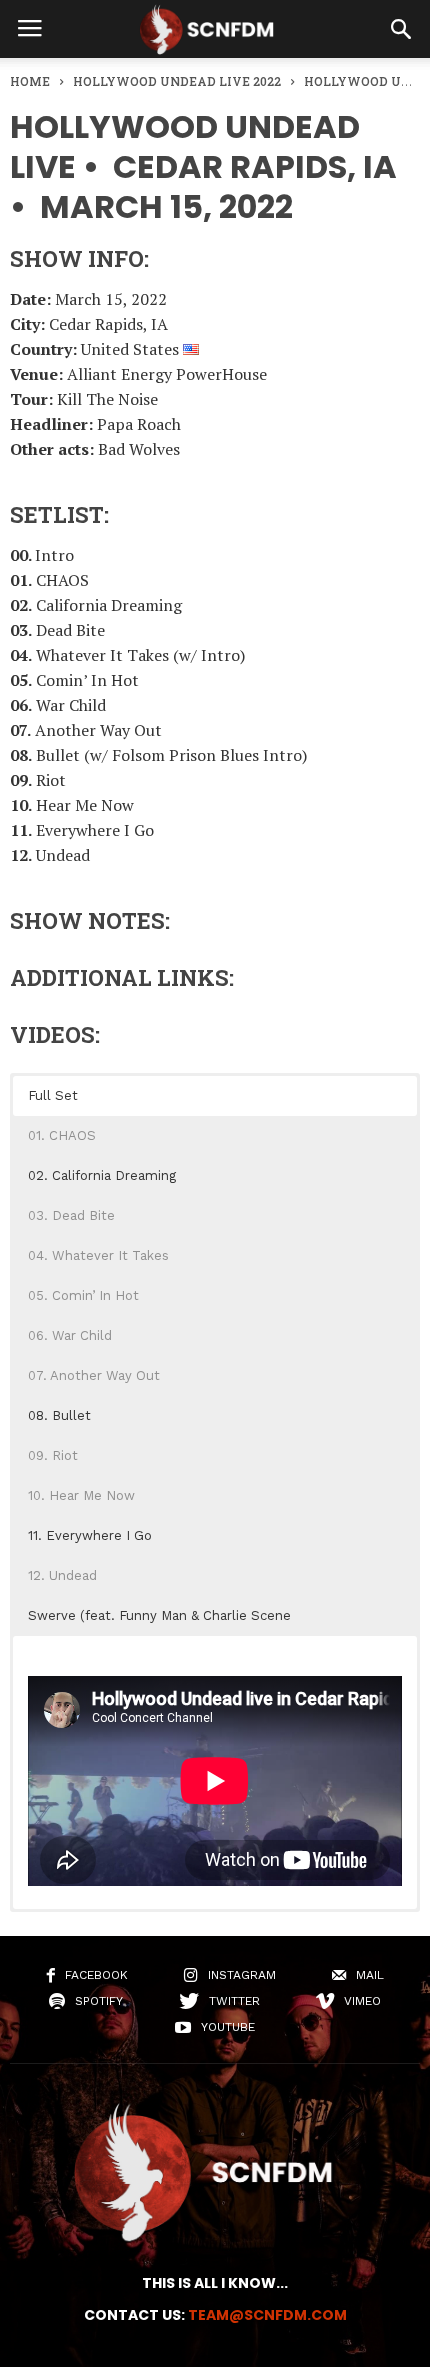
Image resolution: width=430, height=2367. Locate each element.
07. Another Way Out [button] (94, 1375)
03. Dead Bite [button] (71, 1215)
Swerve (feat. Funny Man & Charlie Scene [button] (159, 1615)
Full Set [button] (53, 1095)
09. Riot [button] (53, 1455)
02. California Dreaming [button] (102, 1175)
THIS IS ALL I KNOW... (215, 2283)
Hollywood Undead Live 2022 (177, 81)
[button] (401, 29)
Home (30, 81)
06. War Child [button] (70, 1335)
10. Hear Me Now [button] (81, 1495)
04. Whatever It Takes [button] (98, 1255)
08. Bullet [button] (59, 1415)
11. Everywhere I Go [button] (90, 1535)
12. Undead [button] (62, 1575)
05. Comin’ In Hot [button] (83, 1295)
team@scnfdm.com (267, 2315)
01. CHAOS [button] (62, 1135)
